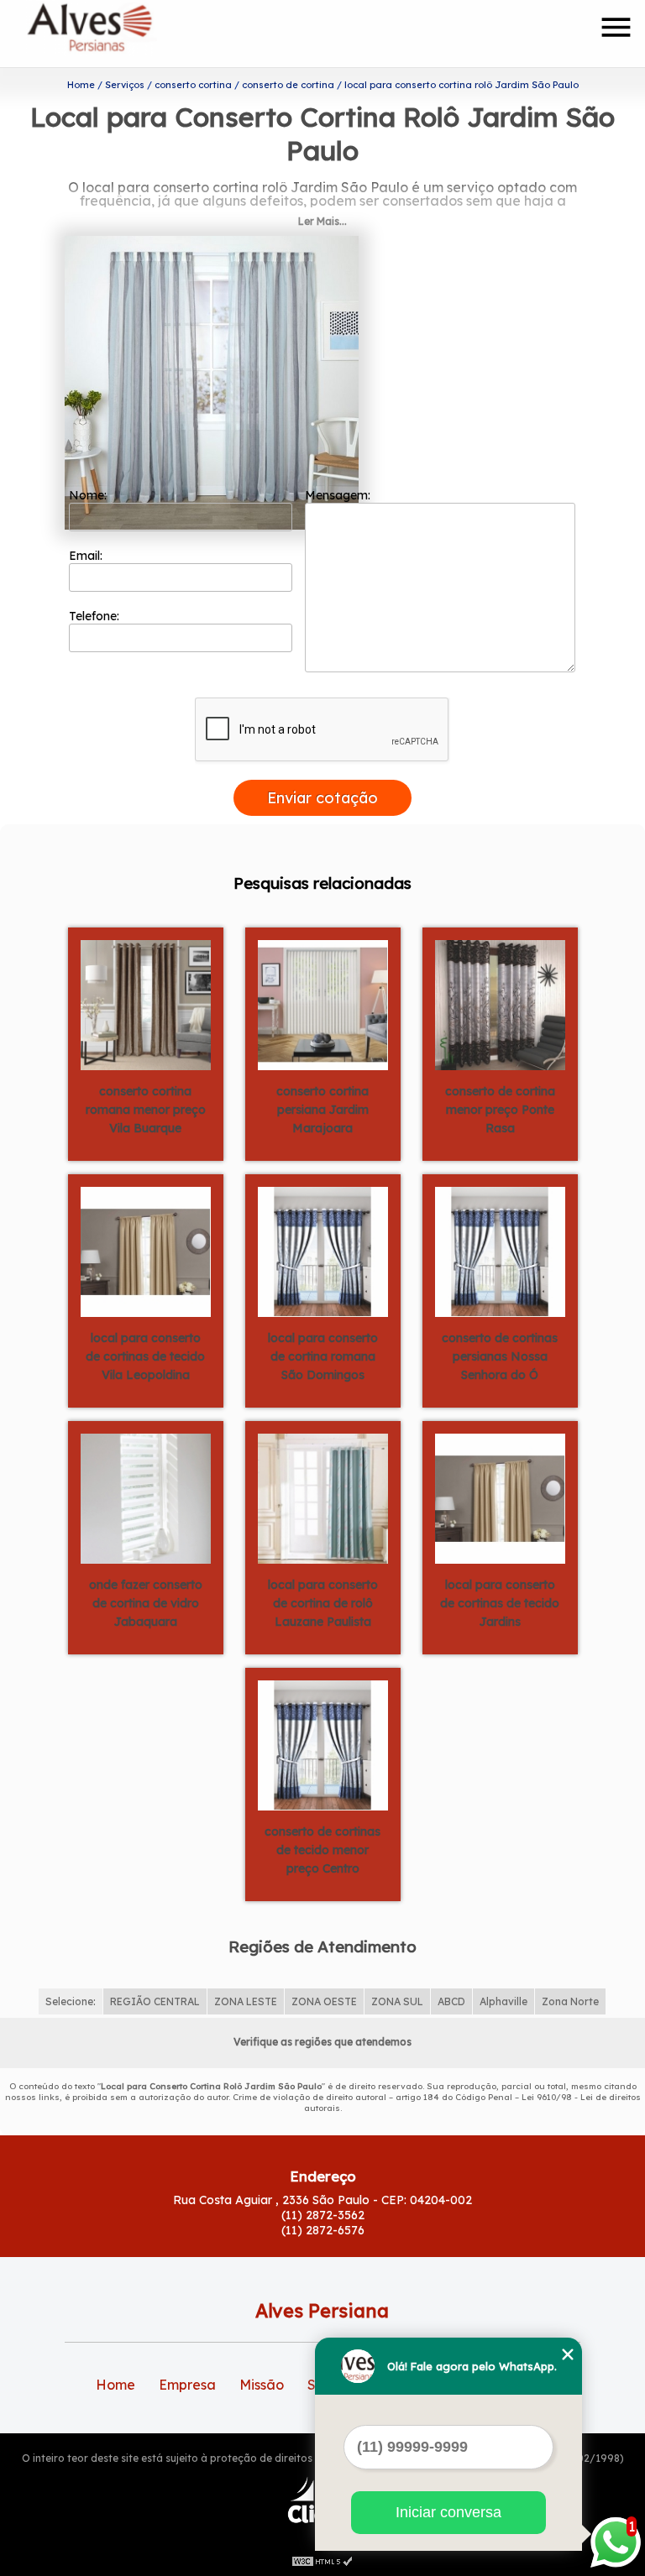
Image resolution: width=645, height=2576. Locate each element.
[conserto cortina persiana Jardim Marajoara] (323, 1004)
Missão (262, 2385)
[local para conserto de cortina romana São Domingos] (323, 1251)
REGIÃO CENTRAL (155, 2001)
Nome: (89, 495)
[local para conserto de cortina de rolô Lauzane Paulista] (323, 1497)
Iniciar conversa (448, 2512)
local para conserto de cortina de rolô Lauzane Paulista (323, 1603)
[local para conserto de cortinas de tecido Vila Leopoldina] (146, 1251)
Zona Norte (570, 2001)
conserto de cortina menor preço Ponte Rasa (500, 1110)
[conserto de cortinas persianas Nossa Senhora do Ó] (500, 1251)
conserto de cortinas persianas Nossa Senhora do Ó (500, 1356)
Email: (87, 556)
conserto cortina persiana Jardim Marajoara (322, 1110)
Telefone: (96, 616)
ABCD (451, 2001)
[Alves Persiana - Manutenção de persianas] (123, 34)
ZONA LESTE (246, 2001)
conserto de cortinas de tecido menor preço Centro (322, 1850)
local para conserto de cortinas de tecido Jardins (500, 1603)
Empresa (187, 2385)
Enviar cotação (322, 798)
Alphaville (503, 2001)
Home (115, 2385)
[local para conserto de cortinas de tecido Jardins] (500, 1497)
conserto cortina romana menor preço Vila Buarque (146, 1110)
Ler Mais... (322, 221)
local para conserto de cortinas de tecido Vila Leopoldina (145, 1356)
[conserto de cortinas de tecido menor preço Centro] (323, 1744)
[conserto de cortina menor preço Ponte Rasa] (500, 1004)
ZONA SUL (397, 2001)
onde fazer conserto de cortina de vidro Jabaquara (146, 1603)
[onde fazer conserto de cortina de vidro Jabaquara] (146, 1497)
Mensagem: (339, 495)
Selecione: (71, 2001)
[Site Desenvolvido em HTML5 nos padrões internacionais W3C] (322, 2559)
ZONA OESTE (324, 2001)
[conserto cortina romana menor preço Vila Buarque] (146, 1004)
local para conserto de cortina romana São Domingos (323, 1356)
